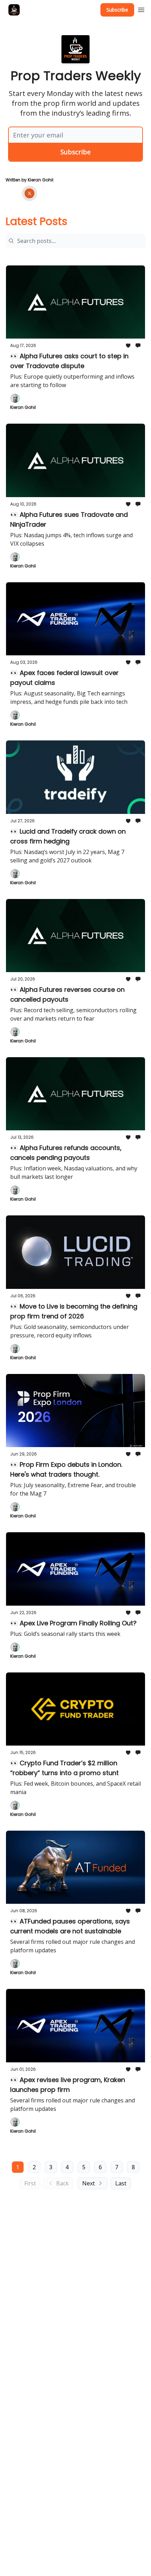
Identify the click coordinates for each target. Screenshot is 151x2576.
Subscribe (117, 10)
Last (121, 2183)
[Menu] (141, 9)
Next (88, 2183)
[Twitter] (29, 193)
